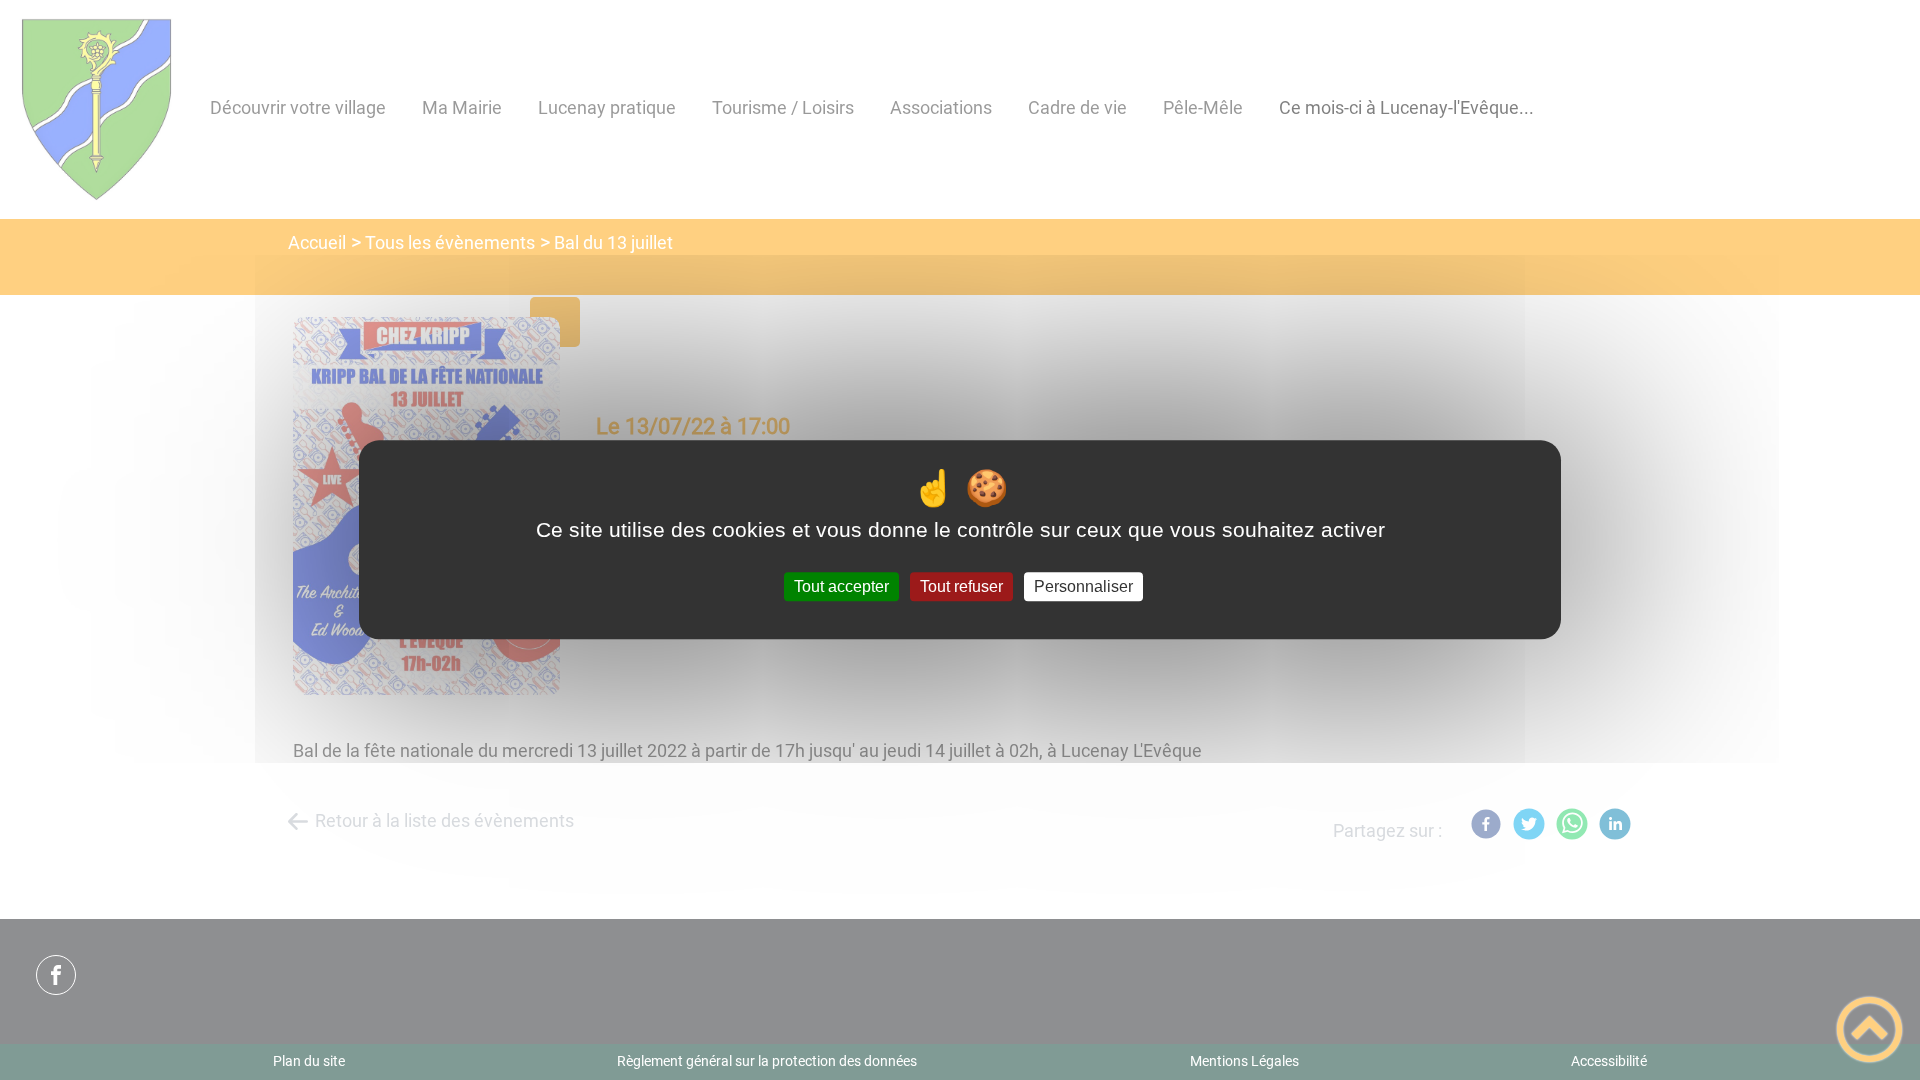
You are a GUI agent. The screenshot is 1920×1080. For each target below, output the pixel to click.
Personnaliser (1083, 586)
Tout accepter (841, 586)
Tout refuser (961, 586)
